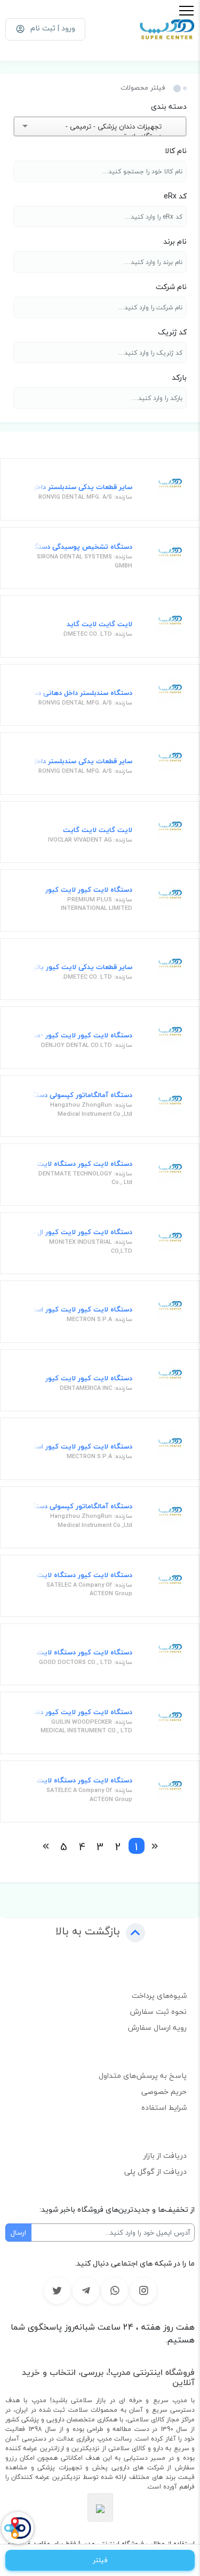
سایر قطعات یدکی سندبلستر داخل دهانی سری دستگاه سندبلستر (81, 487)
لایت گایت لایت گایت (98, 830)
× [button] (167, 126)
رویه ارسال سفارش (157, 2027)
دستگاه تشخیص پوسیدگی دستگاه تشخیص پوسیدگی (81, 547)
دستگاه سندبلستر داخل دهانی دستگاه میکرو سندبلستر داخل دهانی (81, 693)
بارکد (179, 377)
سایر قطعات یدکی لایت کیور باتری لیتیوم (81, 967)
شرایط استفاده (164, 2107)
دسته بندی (169, 106)
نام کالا (176, 151)
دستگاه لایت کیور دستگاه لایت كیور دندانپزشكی (81, 1164)
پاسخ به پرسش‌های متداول (143, 2075)
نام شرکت (171, 287)
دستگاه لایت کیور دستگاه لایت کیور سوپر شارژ (81, 1575)
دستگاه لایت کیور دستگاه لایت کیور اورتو (81, 1781)
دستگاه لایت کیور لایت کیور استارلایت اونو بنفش (81, 1310)
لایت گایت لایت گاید (99, 625)
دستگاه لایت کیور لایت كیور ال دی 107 (81, 1233)
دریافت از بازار (165, 2155)
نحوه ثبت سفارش (158, 2011)
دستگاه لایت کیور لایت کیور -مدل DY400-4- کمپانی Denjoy (81, 1036)
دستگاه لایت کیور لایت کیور (89, 890)
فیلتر (100, 2560)
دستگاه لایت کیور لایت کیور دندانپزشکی (81, 1713)
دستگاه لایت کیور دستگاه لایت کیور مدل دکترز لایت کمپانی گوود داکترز (81, 1653)
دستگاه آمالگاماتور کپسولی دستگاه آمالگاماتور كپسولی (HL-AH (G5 (81, 1507)
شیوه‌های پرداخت (159, 1995)
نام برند (175, 241)
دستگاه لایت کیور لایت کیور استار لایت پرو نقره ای (81, 1447)
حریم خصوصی (164, 2091)
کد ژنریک (172, 332)
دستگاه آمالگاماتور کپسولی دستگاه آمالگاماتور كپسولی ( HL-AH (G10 (81, 1095)
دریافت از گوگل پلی (155, 2171)
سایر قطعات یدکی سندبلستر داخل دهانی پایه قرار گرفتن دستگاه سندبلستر (81, 762)
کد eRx (175, 196)
